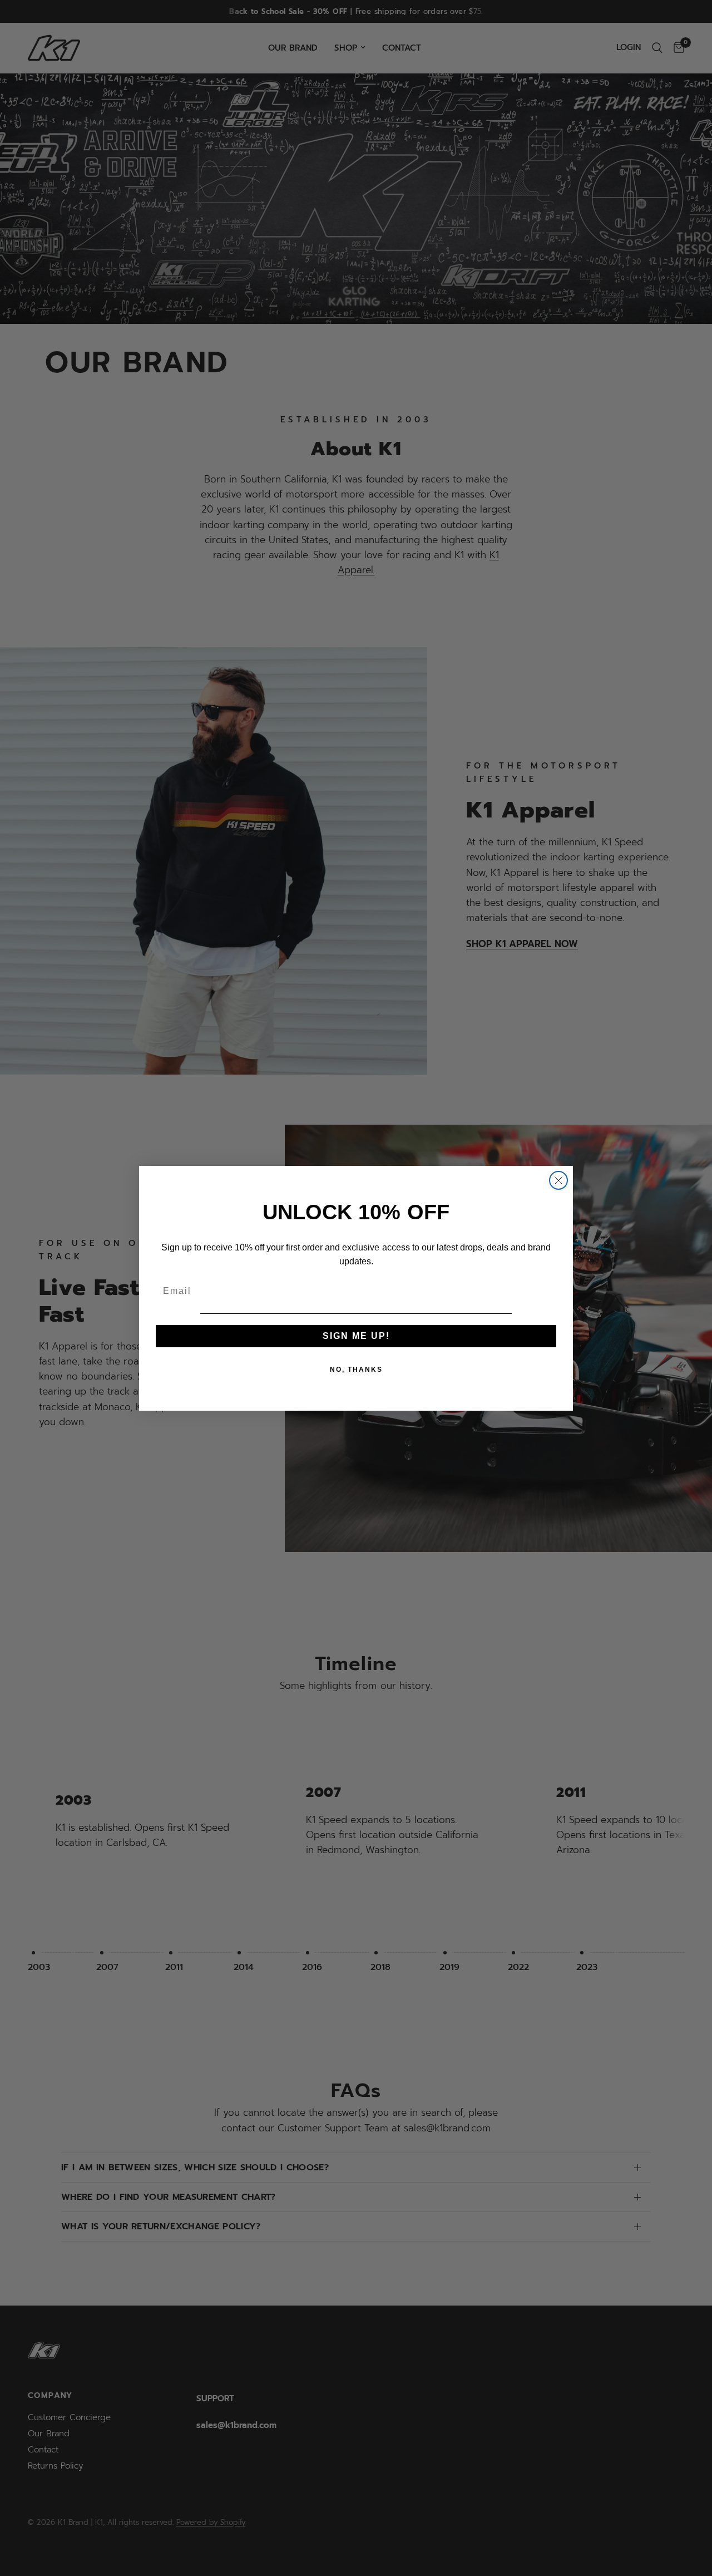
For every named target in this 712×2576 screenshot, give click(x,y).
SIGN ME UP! (356, 1336)
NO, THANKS (356, 1370)
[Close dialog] (558, 1180)
